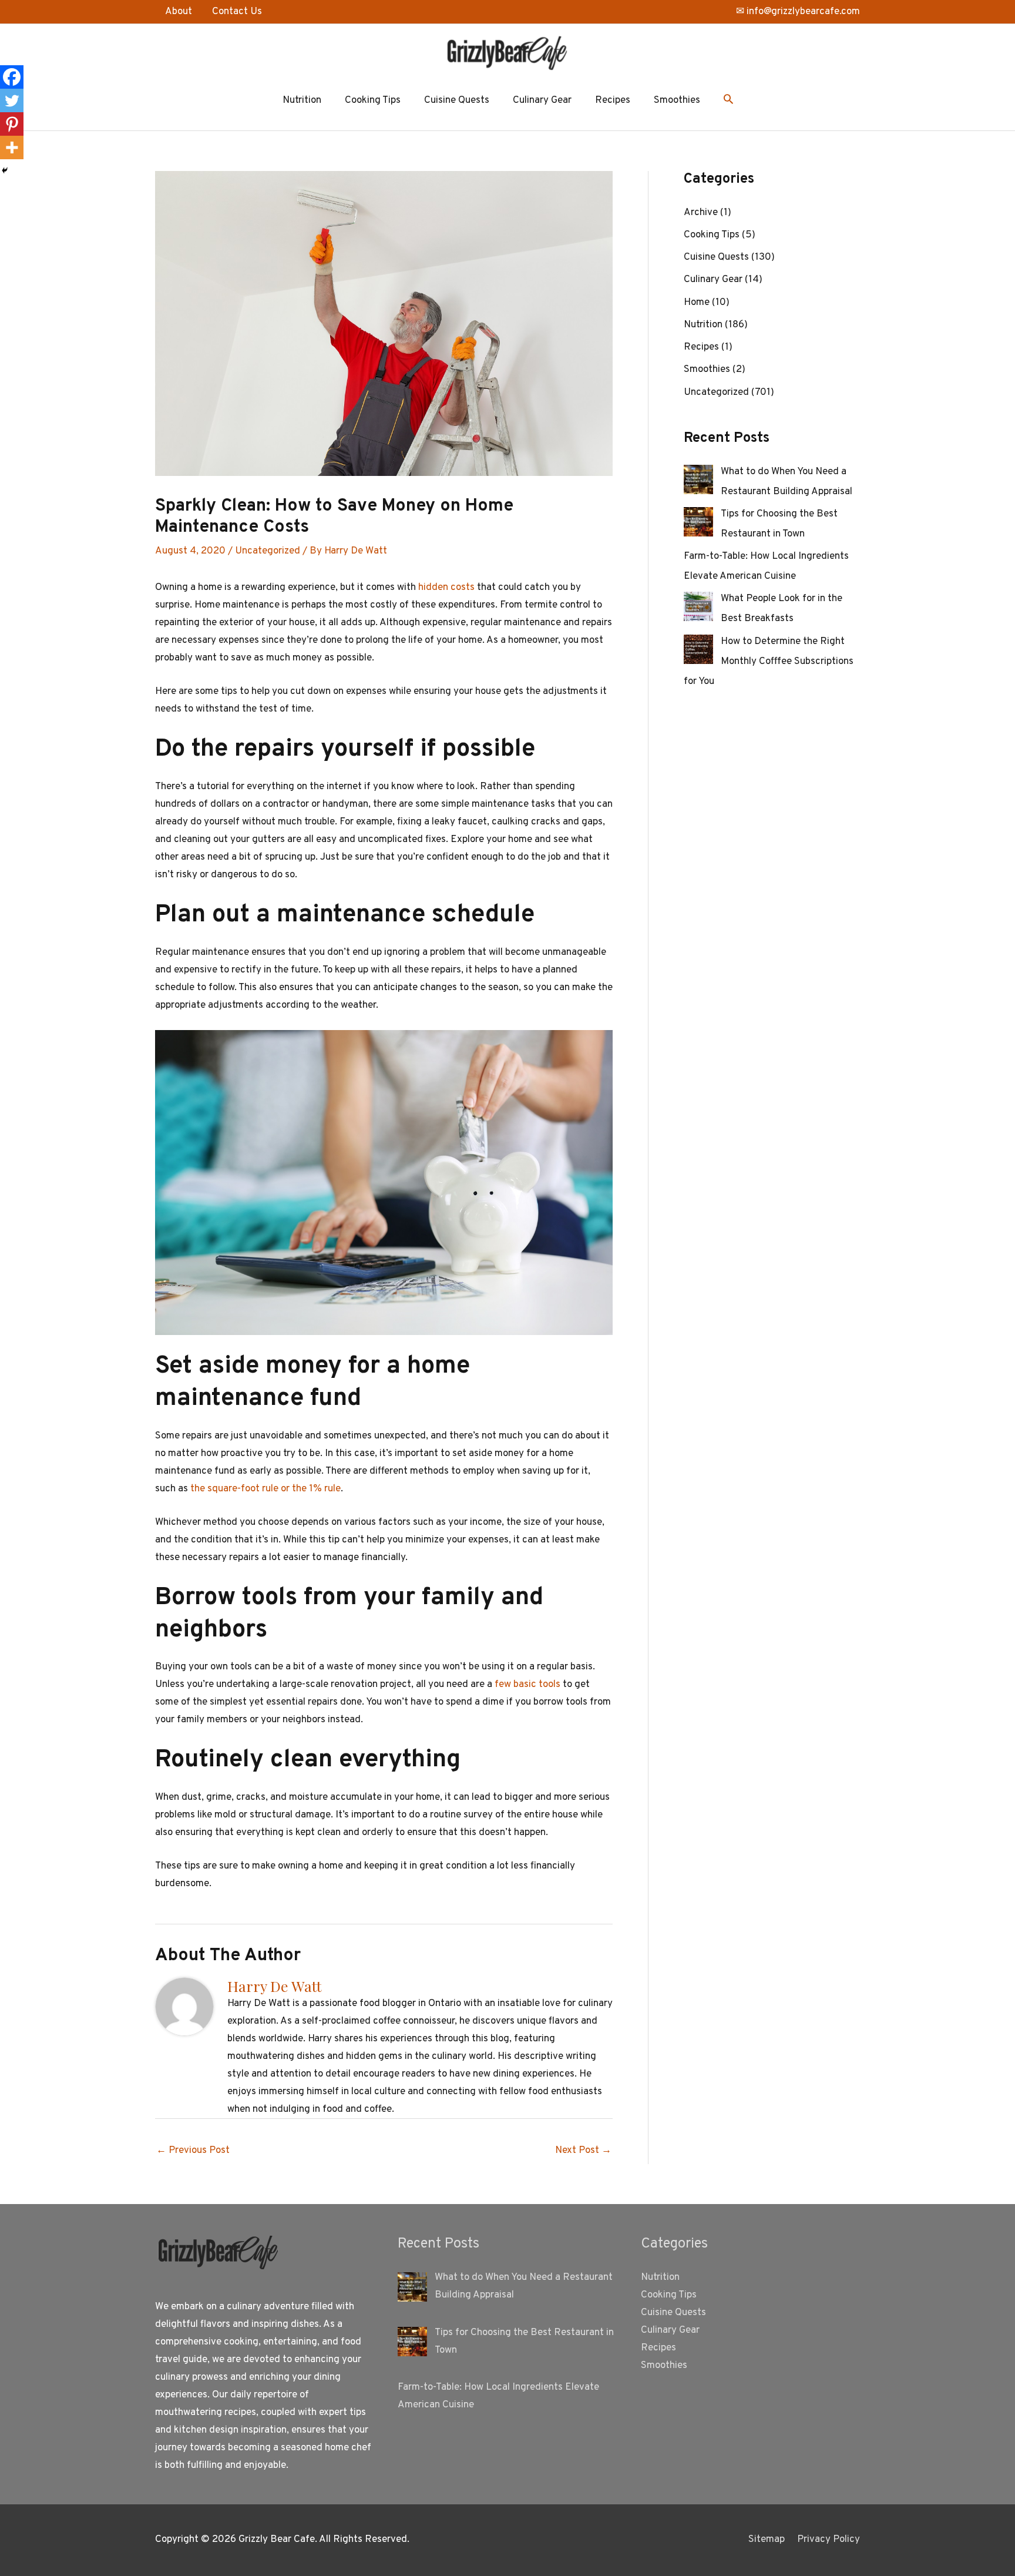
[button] (728, 101)
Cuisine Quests (457, 100)
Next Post (583, 2151)
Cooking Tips (373, 100)
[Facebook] (12, 77)
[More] (12, 147)
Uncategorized (268, 551)
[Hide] (5, 170)
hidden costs (446, 588)
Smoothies (677, 100)
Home (697, 303)
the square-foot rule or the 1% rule (265, 1489)
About (179, 12)
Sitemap (767, 2540)
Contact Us (237, 12)
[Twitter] (12, 100)
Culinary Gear (542, 100)
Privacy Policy (829, 2540)
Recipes (613, 100)
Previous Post (193, 2151)
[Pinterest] (12, 124)
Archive (701, 213)
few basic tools (527, 1685)
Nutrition (302, 100)
